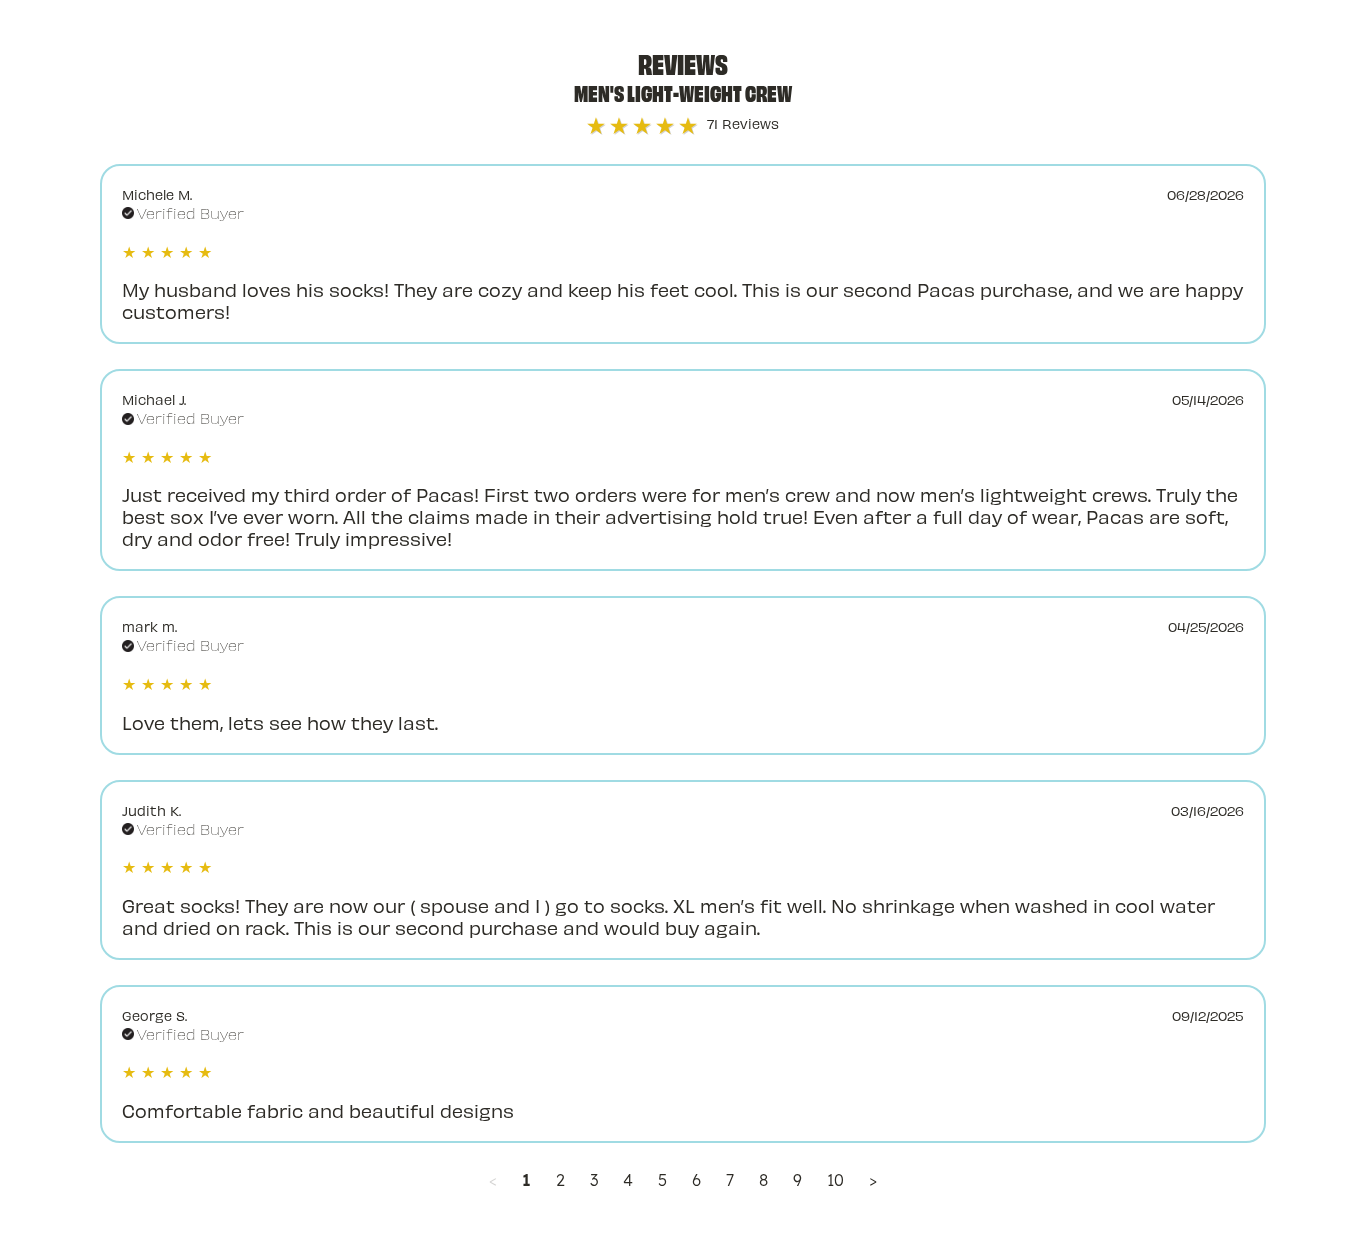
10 (835, 1180)
